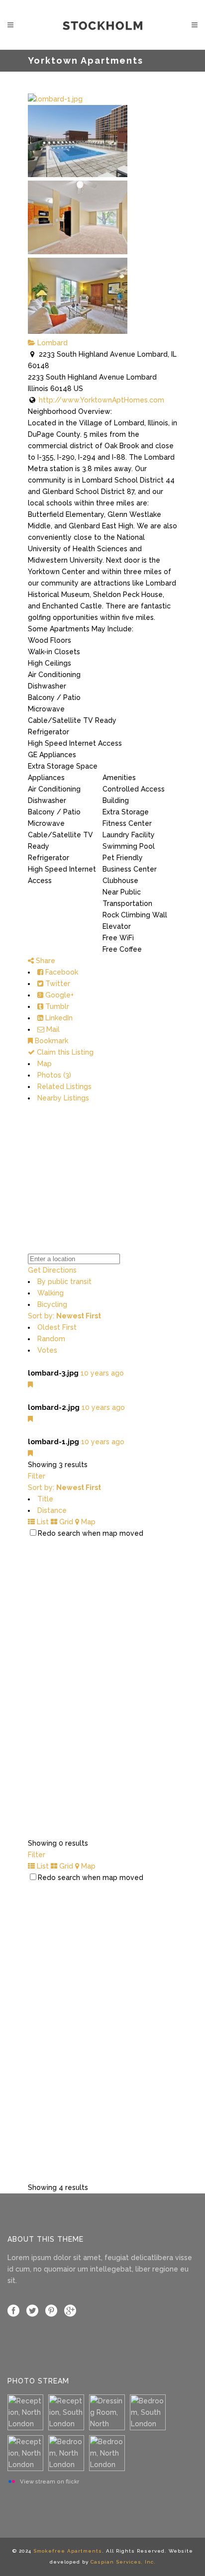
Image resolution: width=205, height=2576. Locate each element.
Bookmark (51, 1041)
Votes (47, 1350)
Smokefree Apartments (68, 2551)
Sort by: (64, 1316)
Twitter (57, 984)
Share (45, 961)
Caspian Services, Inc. (123, 2562)
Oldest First (57, 1327)
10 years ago (102, 1373)
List (42, 1522)
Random (51, 1339)
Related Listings (64, 1087)
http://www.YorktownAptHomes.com (102, 400)
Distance (52, 1510)
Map (45, 1064)
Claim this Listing (64, 1052)
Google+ (58, 995)
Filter (37, 1476)
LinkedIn (58, 1018)
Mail (52, 1029)
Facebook (61, 972)
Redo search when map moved (91, 1533)
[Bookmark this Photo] (30, 1385)
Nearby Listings (63, 1098)
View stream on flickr (50, 2481)
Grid (65, 1522)
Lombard (51, 343)
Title (45, 1499)
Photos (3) (54, 1075)
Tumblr (56, 1006)
